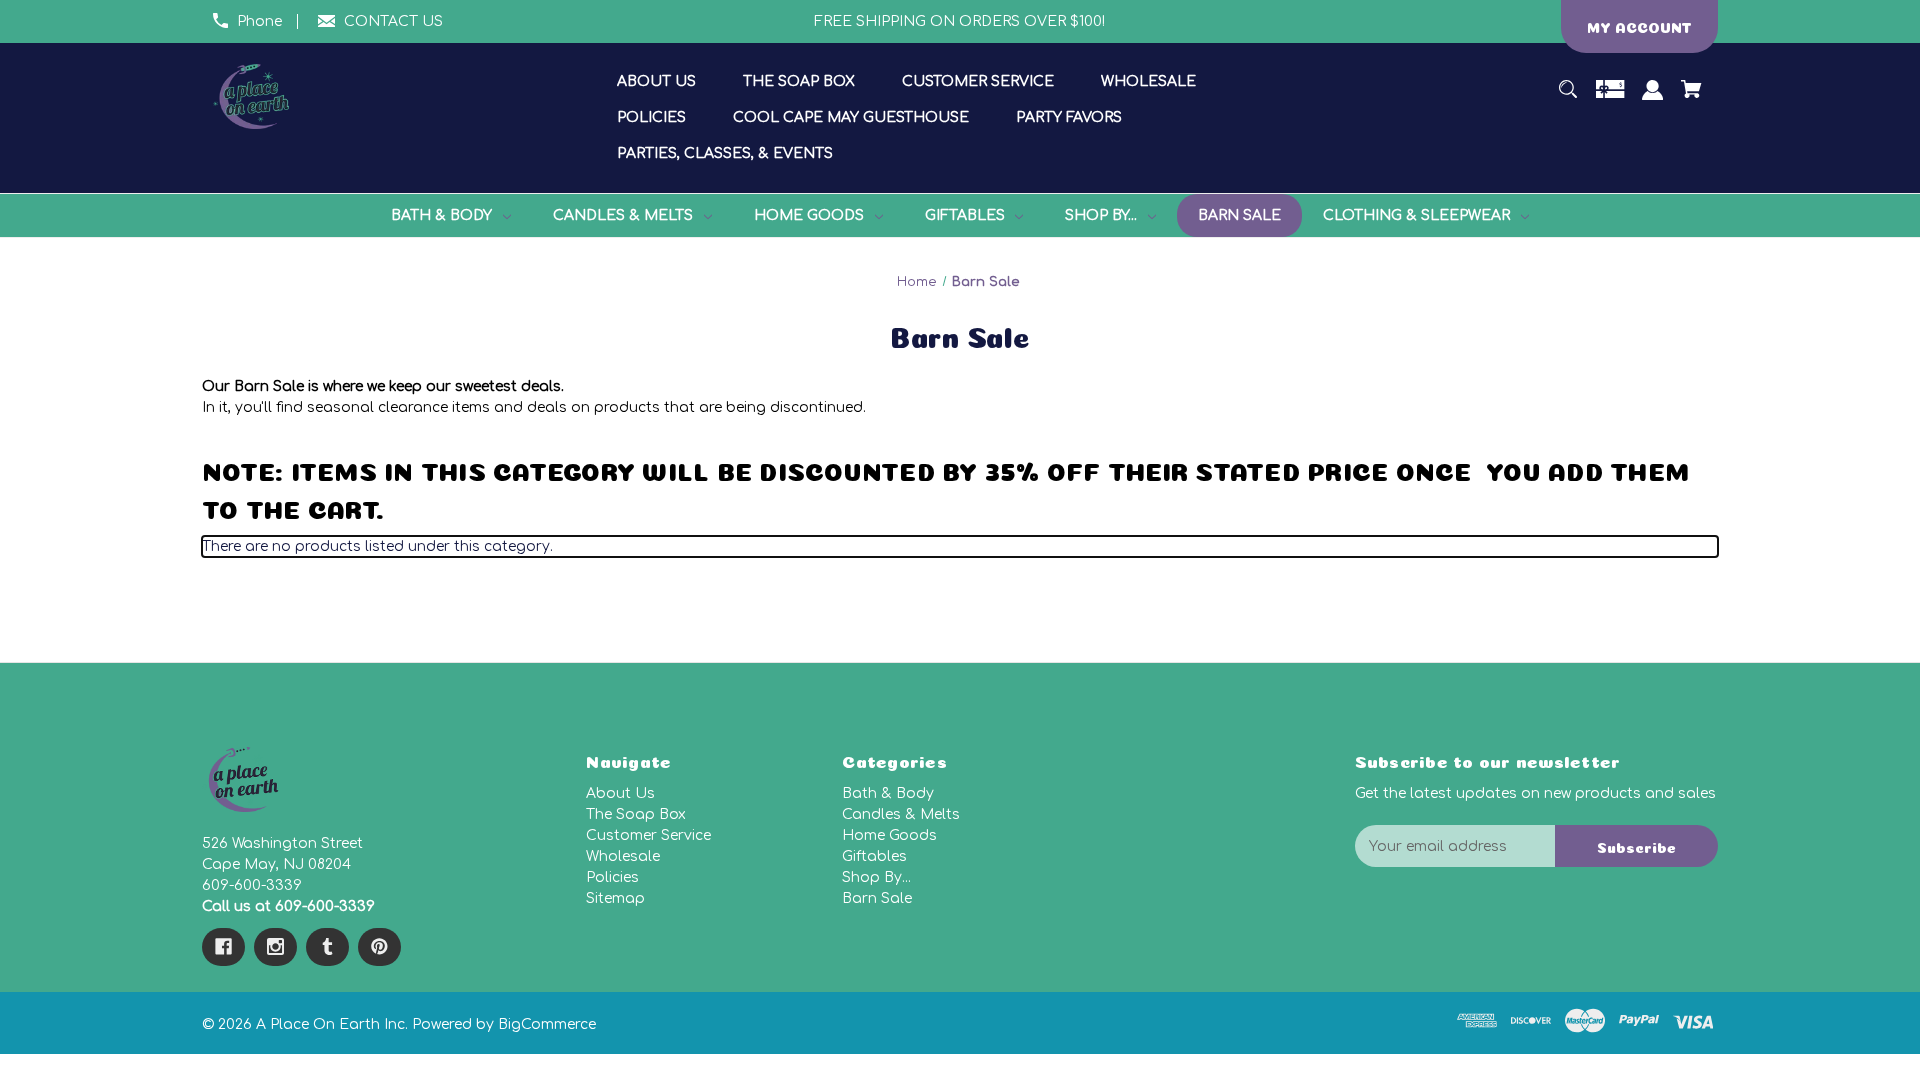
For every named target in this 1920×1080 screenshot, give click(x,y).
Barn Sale (877, 898)
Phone (259, 21)
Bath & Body (888, 793)
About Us (620, 793)
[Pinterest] (379, 947)
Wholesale (623, 856)
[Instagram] (275, 947)
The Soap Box (636, 814)
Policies (612, 877)
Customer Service (648, 835)
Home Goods (889, 835)
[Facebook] (223, 947)
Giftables (874, 856)
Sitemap (615, 898)
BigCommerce (547, 1024)
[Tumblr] (327, 947)
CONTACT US (393, 21)
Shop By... (876, 877)
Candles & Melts (901, 814)
